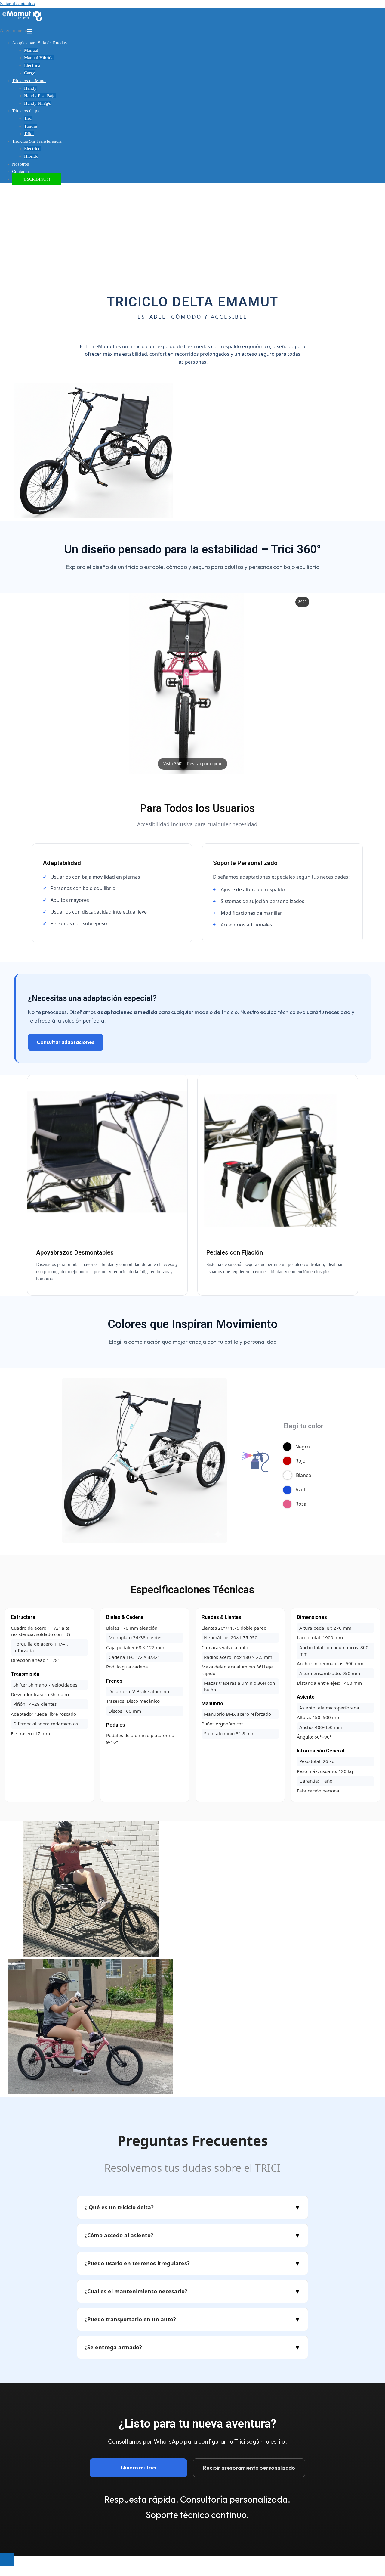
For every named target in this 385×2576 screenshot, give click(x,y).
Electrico (32, 149)
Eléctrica (32, 65)
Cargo (30, 73)
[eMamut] (22, 23)
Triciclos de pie (26, 111)
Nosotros (20, 164)
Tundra (31, 126)
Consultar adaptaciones (66, 1042)
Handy (30, 88)
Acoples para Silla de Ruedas (39, 43)
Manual (31, 50)
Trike (29, 134)
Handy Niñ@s (37, 103)
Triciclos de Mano (29, 81)
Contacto (20, 172)
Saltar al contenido (17, 4)
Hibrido (31, 156)
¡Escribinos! (36, 179)
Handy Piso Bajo (40, 96)
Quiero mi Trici (138, 2467)
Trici (28, 118)
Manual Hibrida (39, 58)
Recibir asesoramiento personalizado (249, 2468)
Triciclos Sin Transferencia (37, 141)
